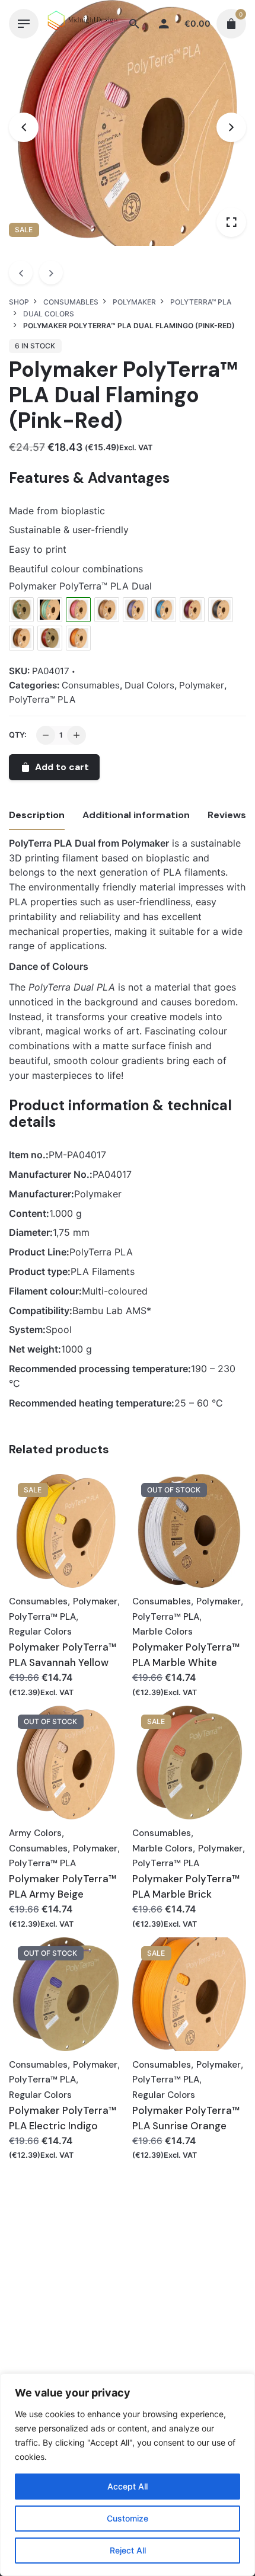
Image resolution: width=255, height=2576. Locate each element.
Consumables (91, 685)
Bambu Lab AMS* (112, 1311)
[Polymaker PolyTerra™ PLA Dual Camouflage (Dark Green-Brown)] (21, 610)
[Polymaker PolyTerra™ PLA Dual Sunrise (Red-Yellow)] (78, 638)
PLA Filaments (103, 1271)
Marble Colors (162, 1632)
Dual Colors (149, 685)
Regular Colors (40, 1632)
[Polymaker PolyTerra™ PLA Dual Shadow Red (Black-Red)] (50, 638)
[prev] (21, 273)
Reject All (128, 2550)
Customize (128, 2518)
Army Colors (35, 1833)
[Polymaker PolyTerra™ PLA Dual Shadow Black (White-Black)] (221, 610)
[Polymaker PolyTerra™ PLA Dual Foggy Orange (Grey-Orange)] (107, 610)
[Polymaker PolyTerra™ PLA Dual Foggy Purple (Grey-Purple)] (135, 610)
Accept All (128, 2486)
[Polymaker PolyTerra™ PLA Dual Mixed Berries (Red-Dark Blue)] (192, 610)
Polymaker (202, 685)
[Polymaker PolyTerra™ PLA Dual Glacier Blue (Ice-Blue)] (164, 610)
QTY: (18, 735)
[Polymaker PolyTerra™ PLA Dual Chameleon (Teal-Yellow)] (50, 610)
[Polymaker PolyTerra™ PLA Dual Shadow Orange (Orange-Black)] (21, 638)
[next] (51, 273)
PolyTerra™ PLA (42, 699)
